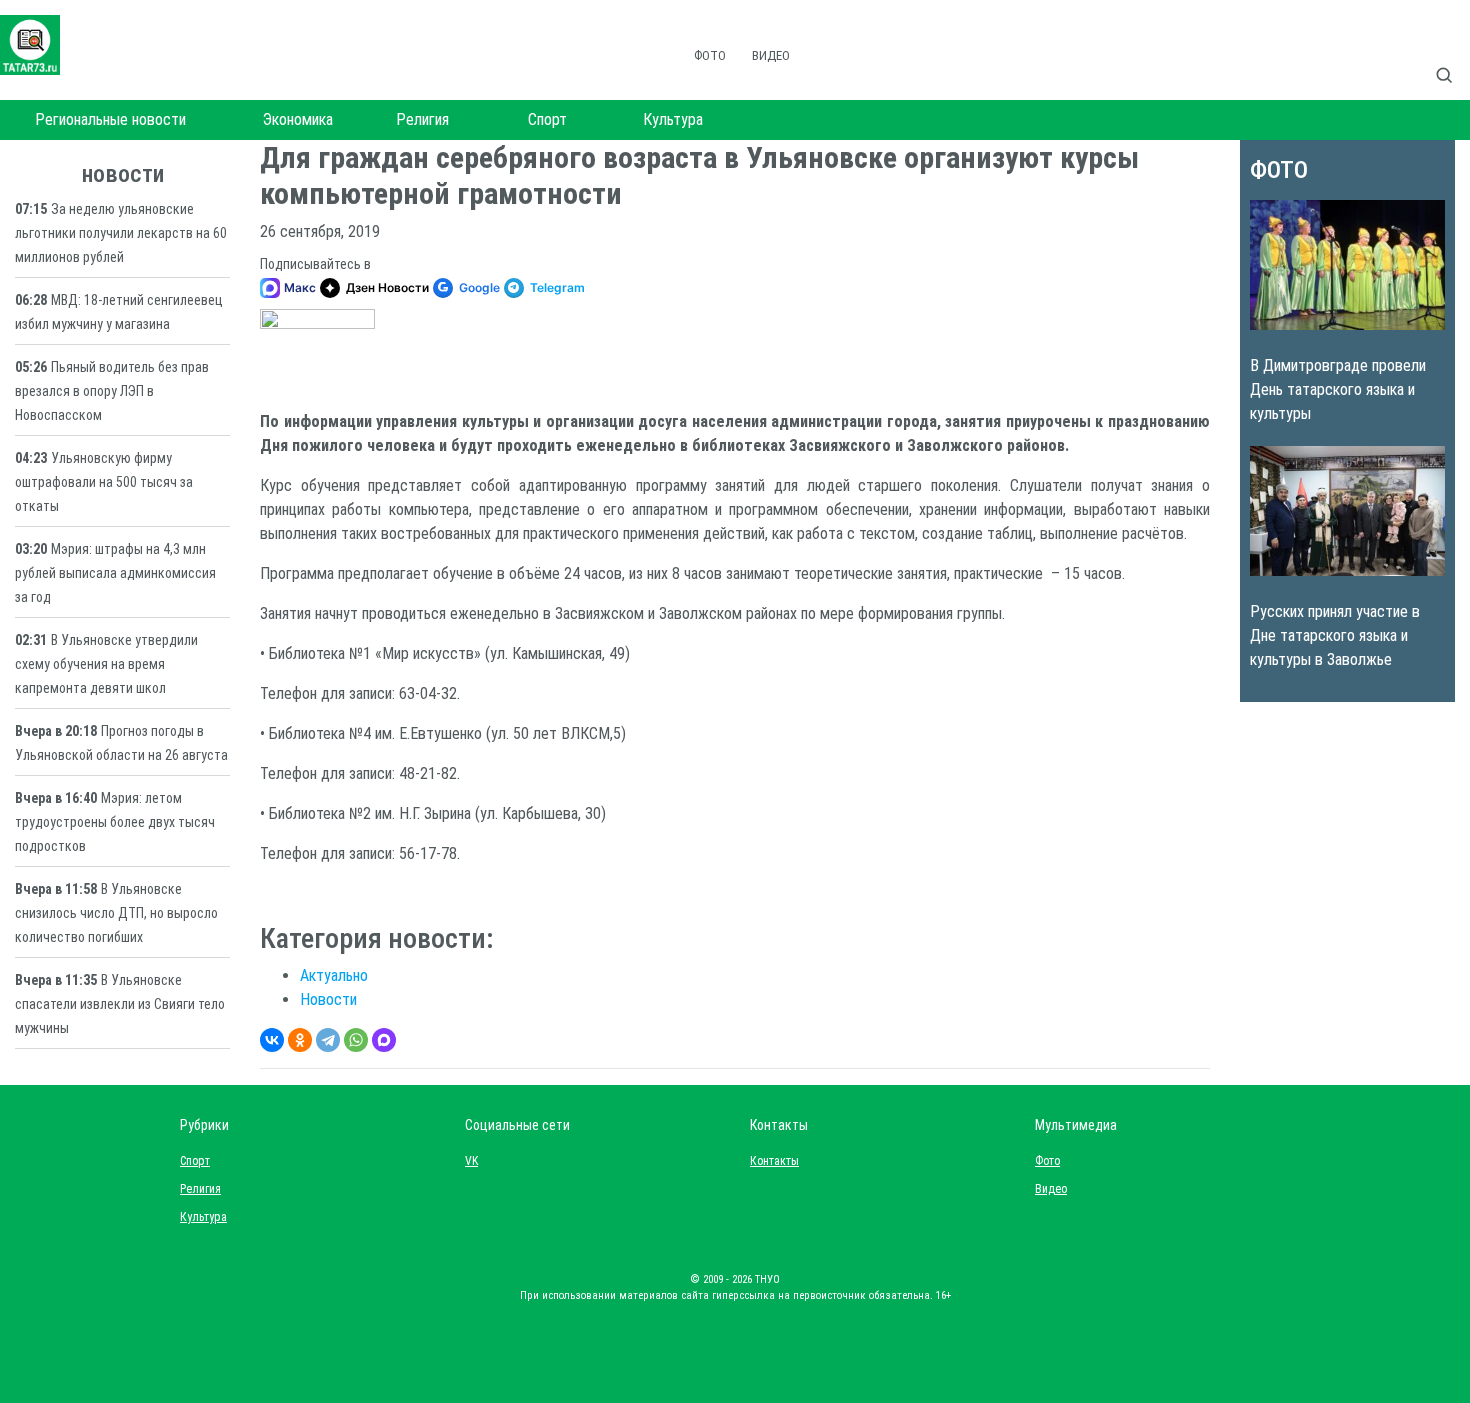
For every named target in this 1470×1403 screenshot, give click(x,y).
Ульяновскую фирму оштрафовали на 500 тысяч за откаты (104, 482)
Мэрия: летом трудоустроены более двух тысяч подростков (115, 822)
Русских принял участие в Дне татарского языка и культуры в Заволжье (1335, 635)
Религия (422, 119)
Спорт (547, 119)
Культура (673, 119)
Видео (771, 55)
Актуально (334, 975)
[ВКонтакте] (272, 1040)
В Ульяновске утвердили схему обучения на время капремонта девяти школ (106, 664)
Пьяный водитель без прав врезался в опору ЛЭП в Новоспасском (112, 391)
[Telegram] (328, 1040)
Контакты (770, 1161)
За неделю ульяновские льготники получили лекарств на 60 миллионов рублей (121, 233)
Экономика (298, 119)
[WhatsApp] (356, 1040)
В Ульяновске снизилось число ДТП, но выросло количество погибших (116, 913)
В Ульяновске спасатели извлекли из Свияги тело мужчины (120, 1004)
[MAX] (384, 1040)
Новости (328, 999)
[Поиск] (1452, 54)
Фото (710, 55)
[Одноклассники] (300, 1040)
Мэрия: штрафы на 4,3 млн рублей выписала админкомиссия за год (115, 573)
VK (471, 1161)
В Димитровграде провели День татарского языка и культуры (1338, 389)
